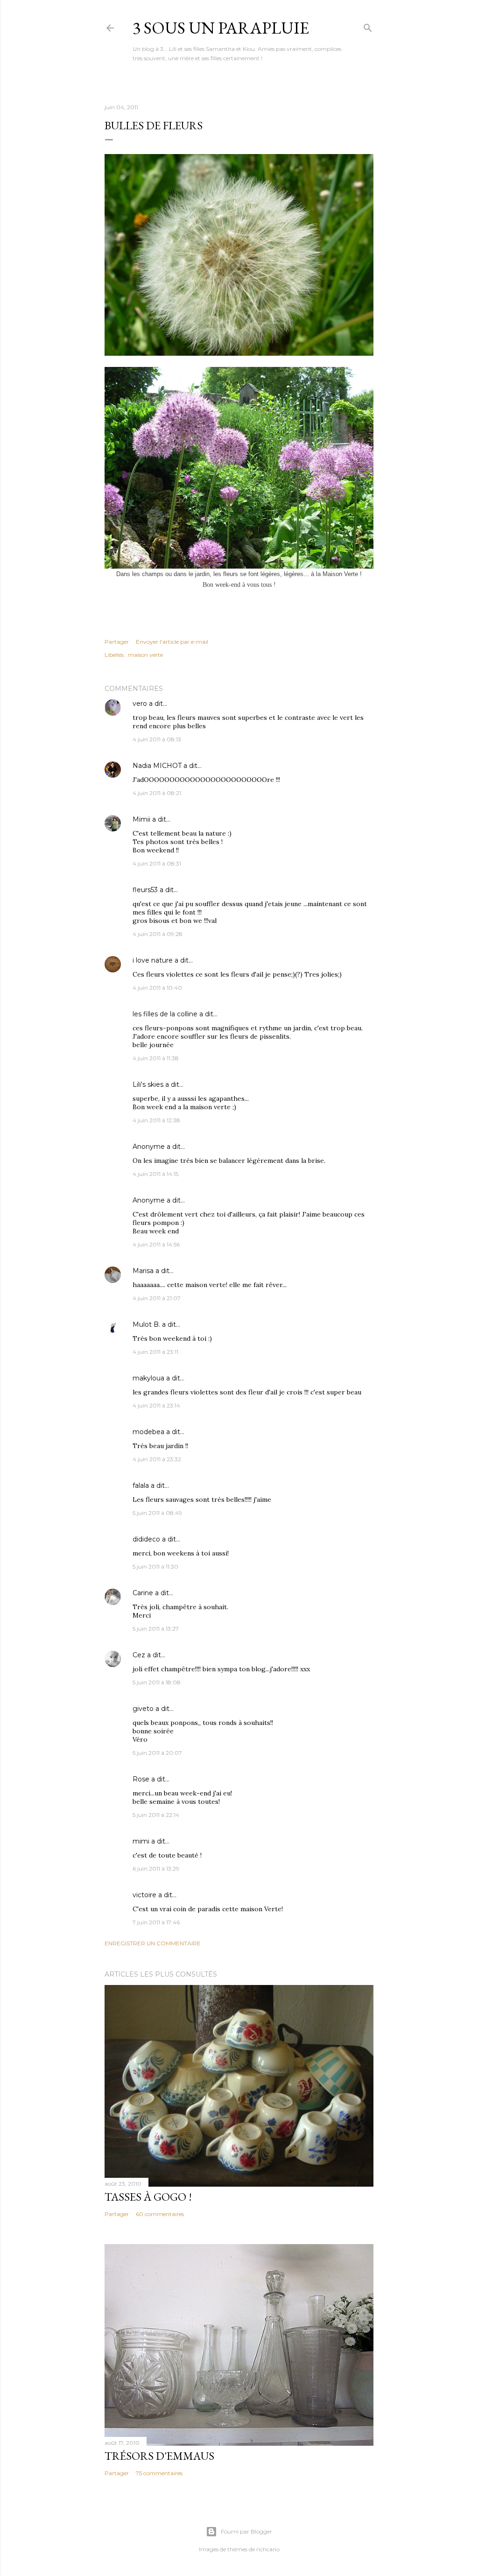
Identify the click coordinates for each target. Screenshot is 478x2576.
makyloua (148, 1378)
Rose (141, 1779)
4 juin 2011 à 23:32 (157, 1459)
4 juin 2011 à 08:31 (157, 863)
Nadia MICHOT (157, 766)
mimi (141, 1841)
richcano (268, 2549)
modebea (148, 1432)
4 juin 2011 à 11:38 (156, 1058)
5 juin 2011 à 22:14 (156, 1815)
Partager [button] (117, 642)
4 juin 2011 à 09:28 (158, 934)
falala (141, 1485)
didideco (146, 1539)
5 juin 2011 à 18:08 (157, 1682)
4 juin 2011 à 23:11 (155, 1352)
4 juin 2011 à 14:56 (156, 1244)
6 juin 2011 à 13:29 (156, 1869)
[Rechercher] (368, 26)
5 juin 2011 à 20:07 (157, 1753)
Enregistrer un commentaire (153, 1943)
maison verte (145, 655)
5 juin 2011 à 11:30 (155, 1566)
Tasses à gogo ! (148, 2197)
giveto (143, 1709)
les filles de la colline (165, 1014)
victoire (144, 1895)
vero (140, 704)
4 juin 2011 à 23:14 (156, 1405)
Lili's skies (148, 1084)
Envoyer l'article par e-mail (172, 642)
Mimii (141, 819)
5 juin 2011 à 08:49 (157, 1513)
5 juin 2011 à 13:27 (156, 1629)
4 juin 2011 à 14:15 (155, 1174)
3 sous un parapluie (221, 28)
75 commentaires (159, 2473)
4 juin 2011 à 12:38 (156, 1120)
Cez (139, 1655)
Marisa (143, 1271)
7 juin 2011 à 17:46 (156, 1922)
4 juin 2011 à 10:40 (157, 988)
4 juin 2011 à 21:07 (157, 1298)
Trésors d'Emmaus (159, 2456)
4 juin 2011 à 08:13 (157, 739)
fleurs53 (145, 890)
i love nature (153, 960)
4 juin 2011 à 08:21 (157, 793)
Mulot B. (146, 1324)
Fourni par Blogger (246, 2531)
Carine (143, 1593)
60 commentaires (160, 2214)
